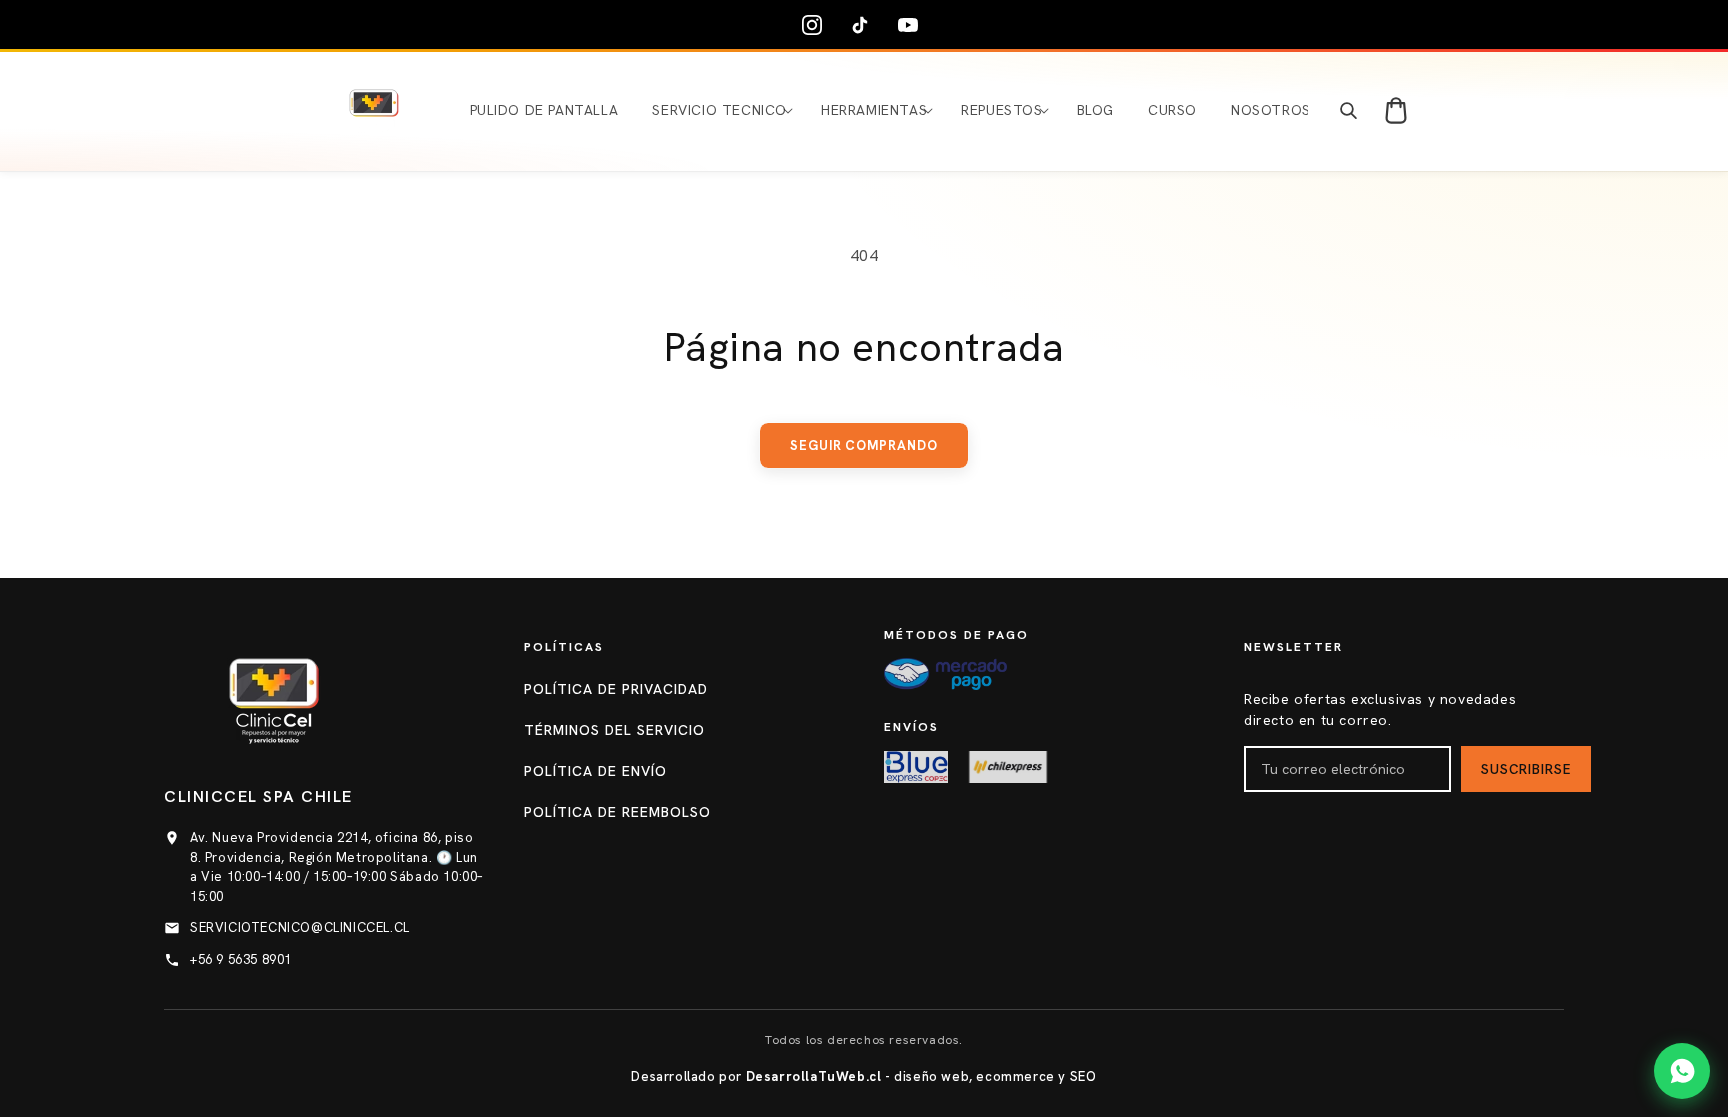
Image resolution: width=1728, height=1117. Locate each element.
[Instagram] (816, 24)
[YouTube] (912, 24)
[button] (719, 110)
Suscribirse (1526, 769)
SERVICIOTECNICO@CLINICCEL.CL (300, 927)
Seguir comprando (864, 445)
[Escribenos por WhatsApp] (1682, 1071)
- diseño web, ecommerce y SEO (921, 1076)
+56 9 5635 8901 (241, 959)
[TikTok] (864, 24)
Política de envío (595, 771)
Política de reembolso (617, 812)
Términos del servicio (614, 730)
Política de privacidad (616, 689)
